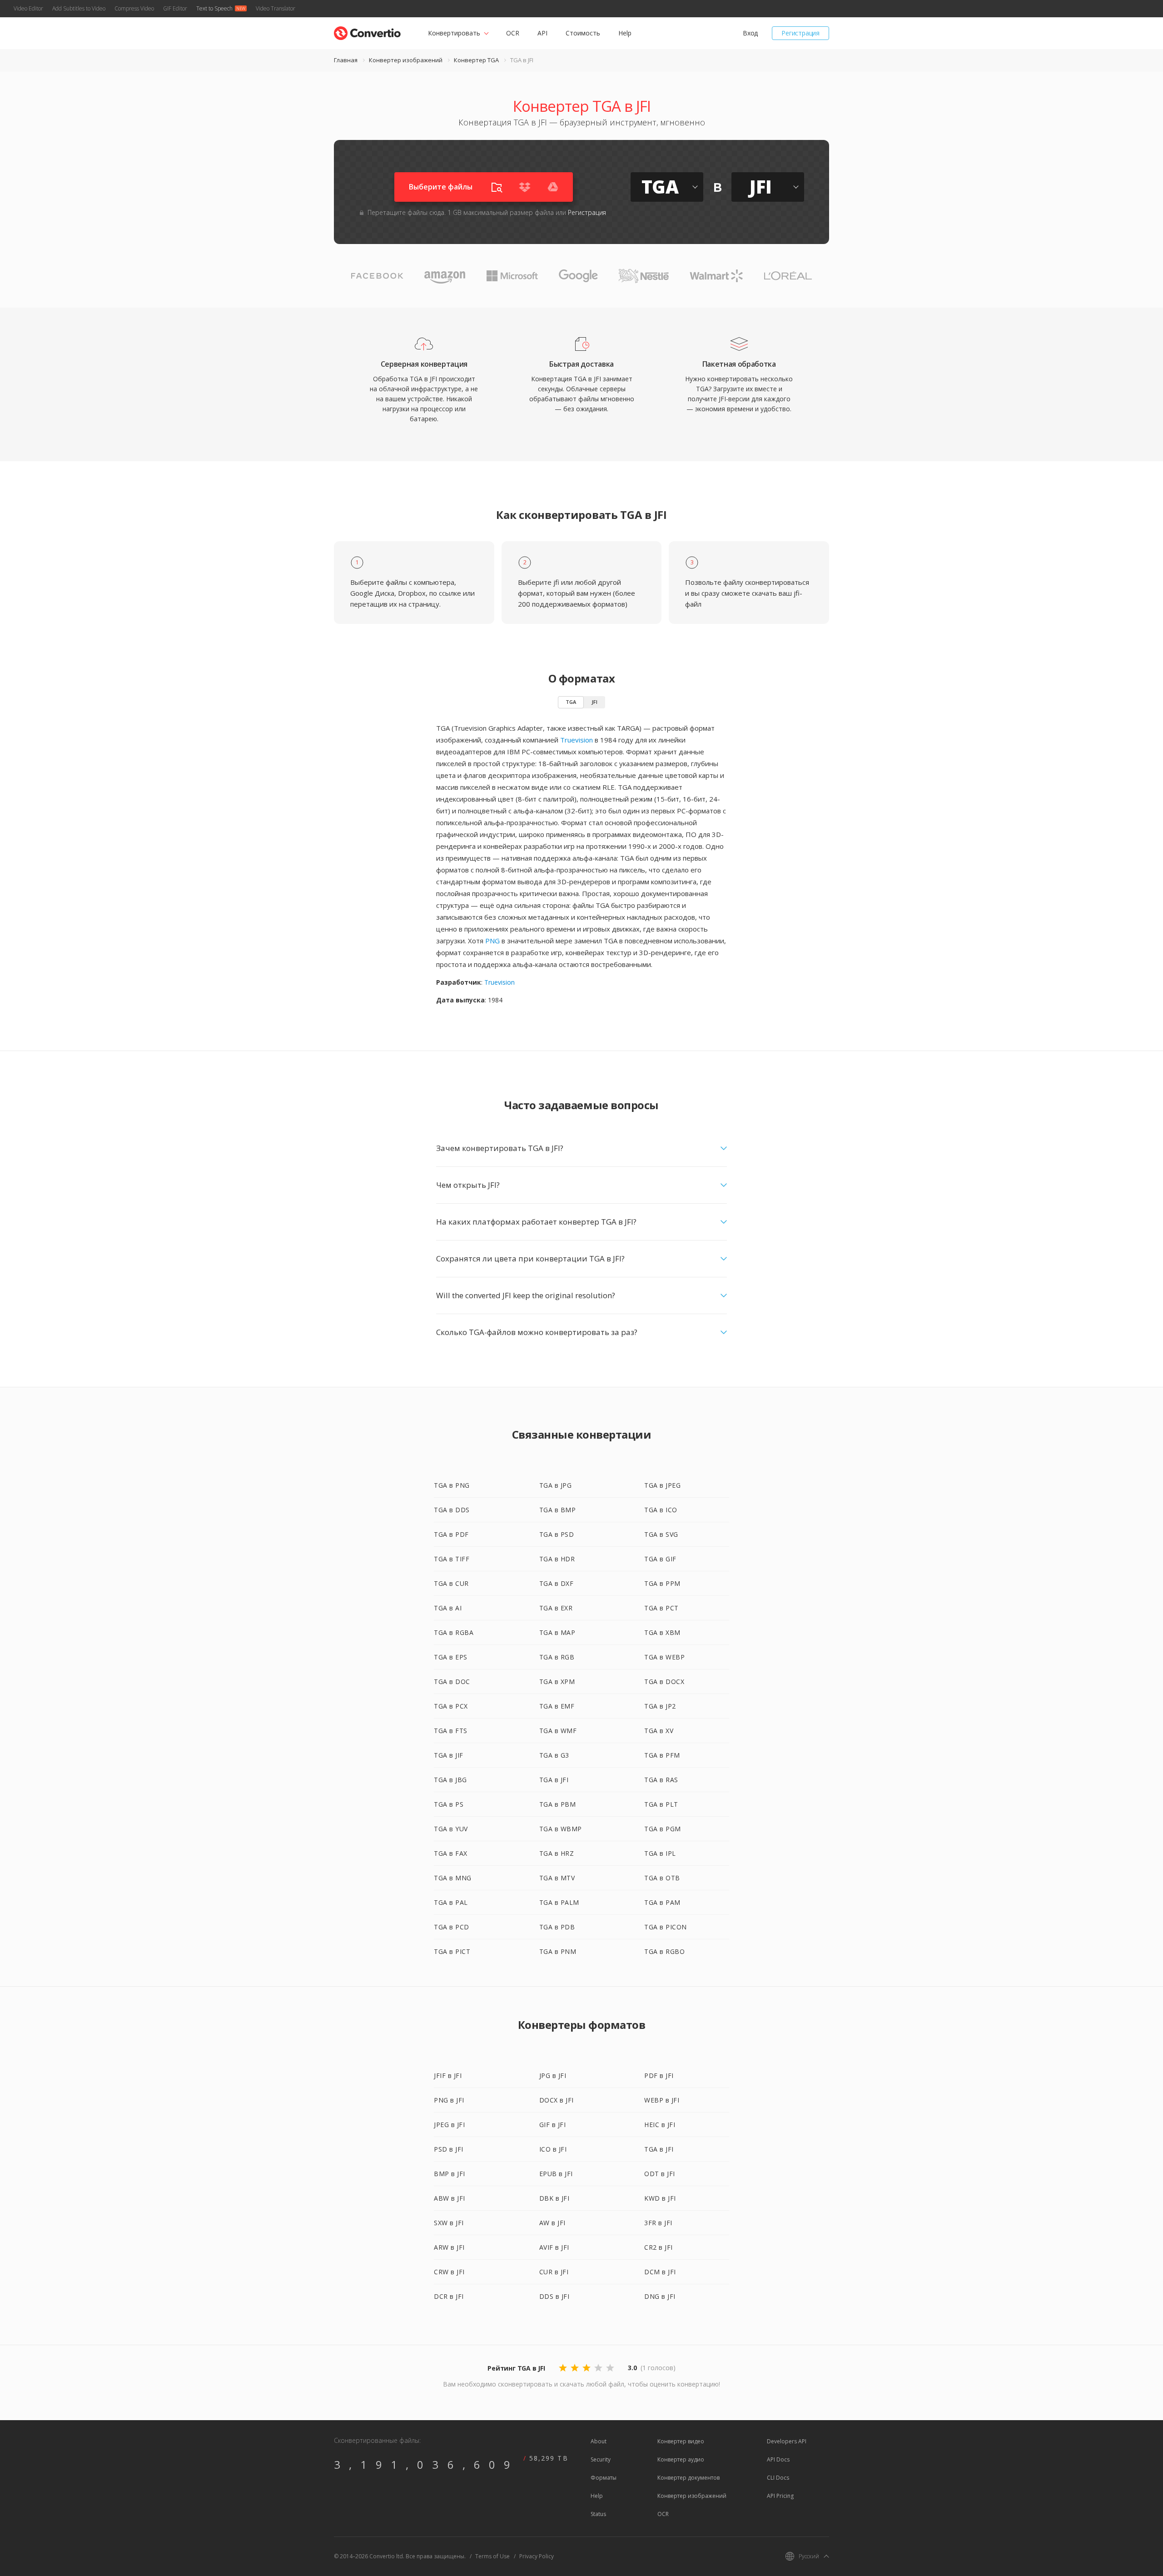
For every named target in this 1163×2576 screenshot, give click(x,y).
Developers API (787, 2441)
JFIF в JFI (448, 2075)
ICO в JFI (553, 2149)
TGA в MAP (557, 1632)
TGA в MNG (453, 1878)
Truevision (577, 740)
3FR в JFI (658, 2223)
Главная (346, 60)
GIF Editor (175, 8)
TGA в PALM (559, 1902)
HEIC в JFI (660, 2125)
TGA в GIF (660, 1559)
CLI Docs (778, 2478)
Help (625, 33)
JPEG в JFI (449, 2125)
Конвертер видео (681, 2441)
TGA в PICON (666, 1927)
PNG (492, 941)
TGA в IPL (660, 1853)
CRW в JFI (449, 2272)
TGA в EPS (451, 1657)
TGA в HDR (557, 1559)
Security (601, 2459)
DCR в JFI (449, 2296)
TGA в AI (448, 1608)
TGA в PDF (451, 1534)
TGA (571, 702)
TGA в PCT (661, 1608)
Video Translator (276, 8)
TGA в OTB (662, 1878)
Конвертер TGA (476, 60)
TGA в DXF (557, 1583)
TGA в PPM (662, 1583)
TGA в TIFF (452, 1559)
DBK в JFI (554, 2198)
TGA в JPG (556, 1485)
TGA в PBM (558, 1804)
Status (598, 2514)
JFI (594, 702)
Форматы (604, 2478)
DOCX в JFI (557, 2100)
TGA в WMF (558, 1731)
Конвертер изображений (406, 60)
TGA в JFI (554, 1780)
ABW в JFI (450, 2198)
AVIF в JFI (554, 2247)
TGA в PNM (558, 1951)
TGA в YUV (451, 1829)
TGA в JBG (450, 1780)
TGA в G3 (554, 1755)
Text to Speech (214, 8)
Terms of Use (492, 2556)
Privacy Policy (537, 2556)
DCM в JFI (660, 2272)
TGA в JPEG (662, 1485)
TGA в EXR (556, 1608)
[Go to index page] (367, 31)
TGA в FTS (451, 1731)
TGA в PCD (452, 1927)
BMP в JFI (450, 2174)
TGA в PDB (557, 1927)
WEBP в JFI (662, 2100)
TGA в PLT (661, 1804)
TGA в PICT (452, 1951)
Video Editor (28, 8)
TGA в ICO (661, 1510)
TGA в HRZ (557, 1853)
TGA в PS (449, 1804)
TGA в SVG (661, 1534)
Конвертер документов (688, 2478)
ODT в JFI (660, 2174)
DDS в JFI (554, 2296)
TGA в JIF (449, 1755)
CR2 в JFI (659, 2247)
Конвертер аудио (681, 2459)
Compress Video (134, 8)
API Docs (778, 2459)
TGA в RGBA (454, 1632)
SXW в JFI (449, 2223)
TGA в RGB (557, 1657)
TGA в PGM (663, 1829)
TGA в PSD (557, 1534)
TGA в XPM (557, 1682)
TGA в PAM (662, 1902)
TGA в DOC (452, 1682)
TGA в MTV (557, 1878)
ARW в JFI (449, 2247)
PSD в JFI (449, 2149)
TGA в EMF (557, 1706)
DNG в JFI (660, 2296)
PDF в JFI (659, 2075)
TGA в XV (659, 1731)
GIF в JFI (553, 2125)
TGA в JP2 (660, 1706)
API (542, 33)
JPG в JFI (553, 2075)
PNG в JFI (449, 2100)
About (599, 2441)
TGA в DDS (452, 1510)
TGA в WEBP (664, 1657)
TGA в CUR (451, 1583)
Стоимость (583, 33)
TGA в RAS (661, 1780)
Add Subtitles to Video (79, 8)
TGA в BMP (558, 1510)
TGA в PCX (451, 1706)
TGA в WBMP (561, 1829)
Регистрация (800, 33)
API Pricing (780, 2496)
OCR (513, 33)
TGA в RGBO (664, 1951)
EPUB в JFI (556, 2174)
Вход (750, 33)
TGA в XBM (662, 1632)
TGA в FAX (451, 1853)
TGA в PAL (451, 1902)
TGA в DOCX (664, 1682)
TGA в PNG (452, 1485)
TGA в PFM (662, 1755)
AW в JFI (552, 2223)
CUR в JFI (554, 2272)
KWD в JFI (660, 2198)
